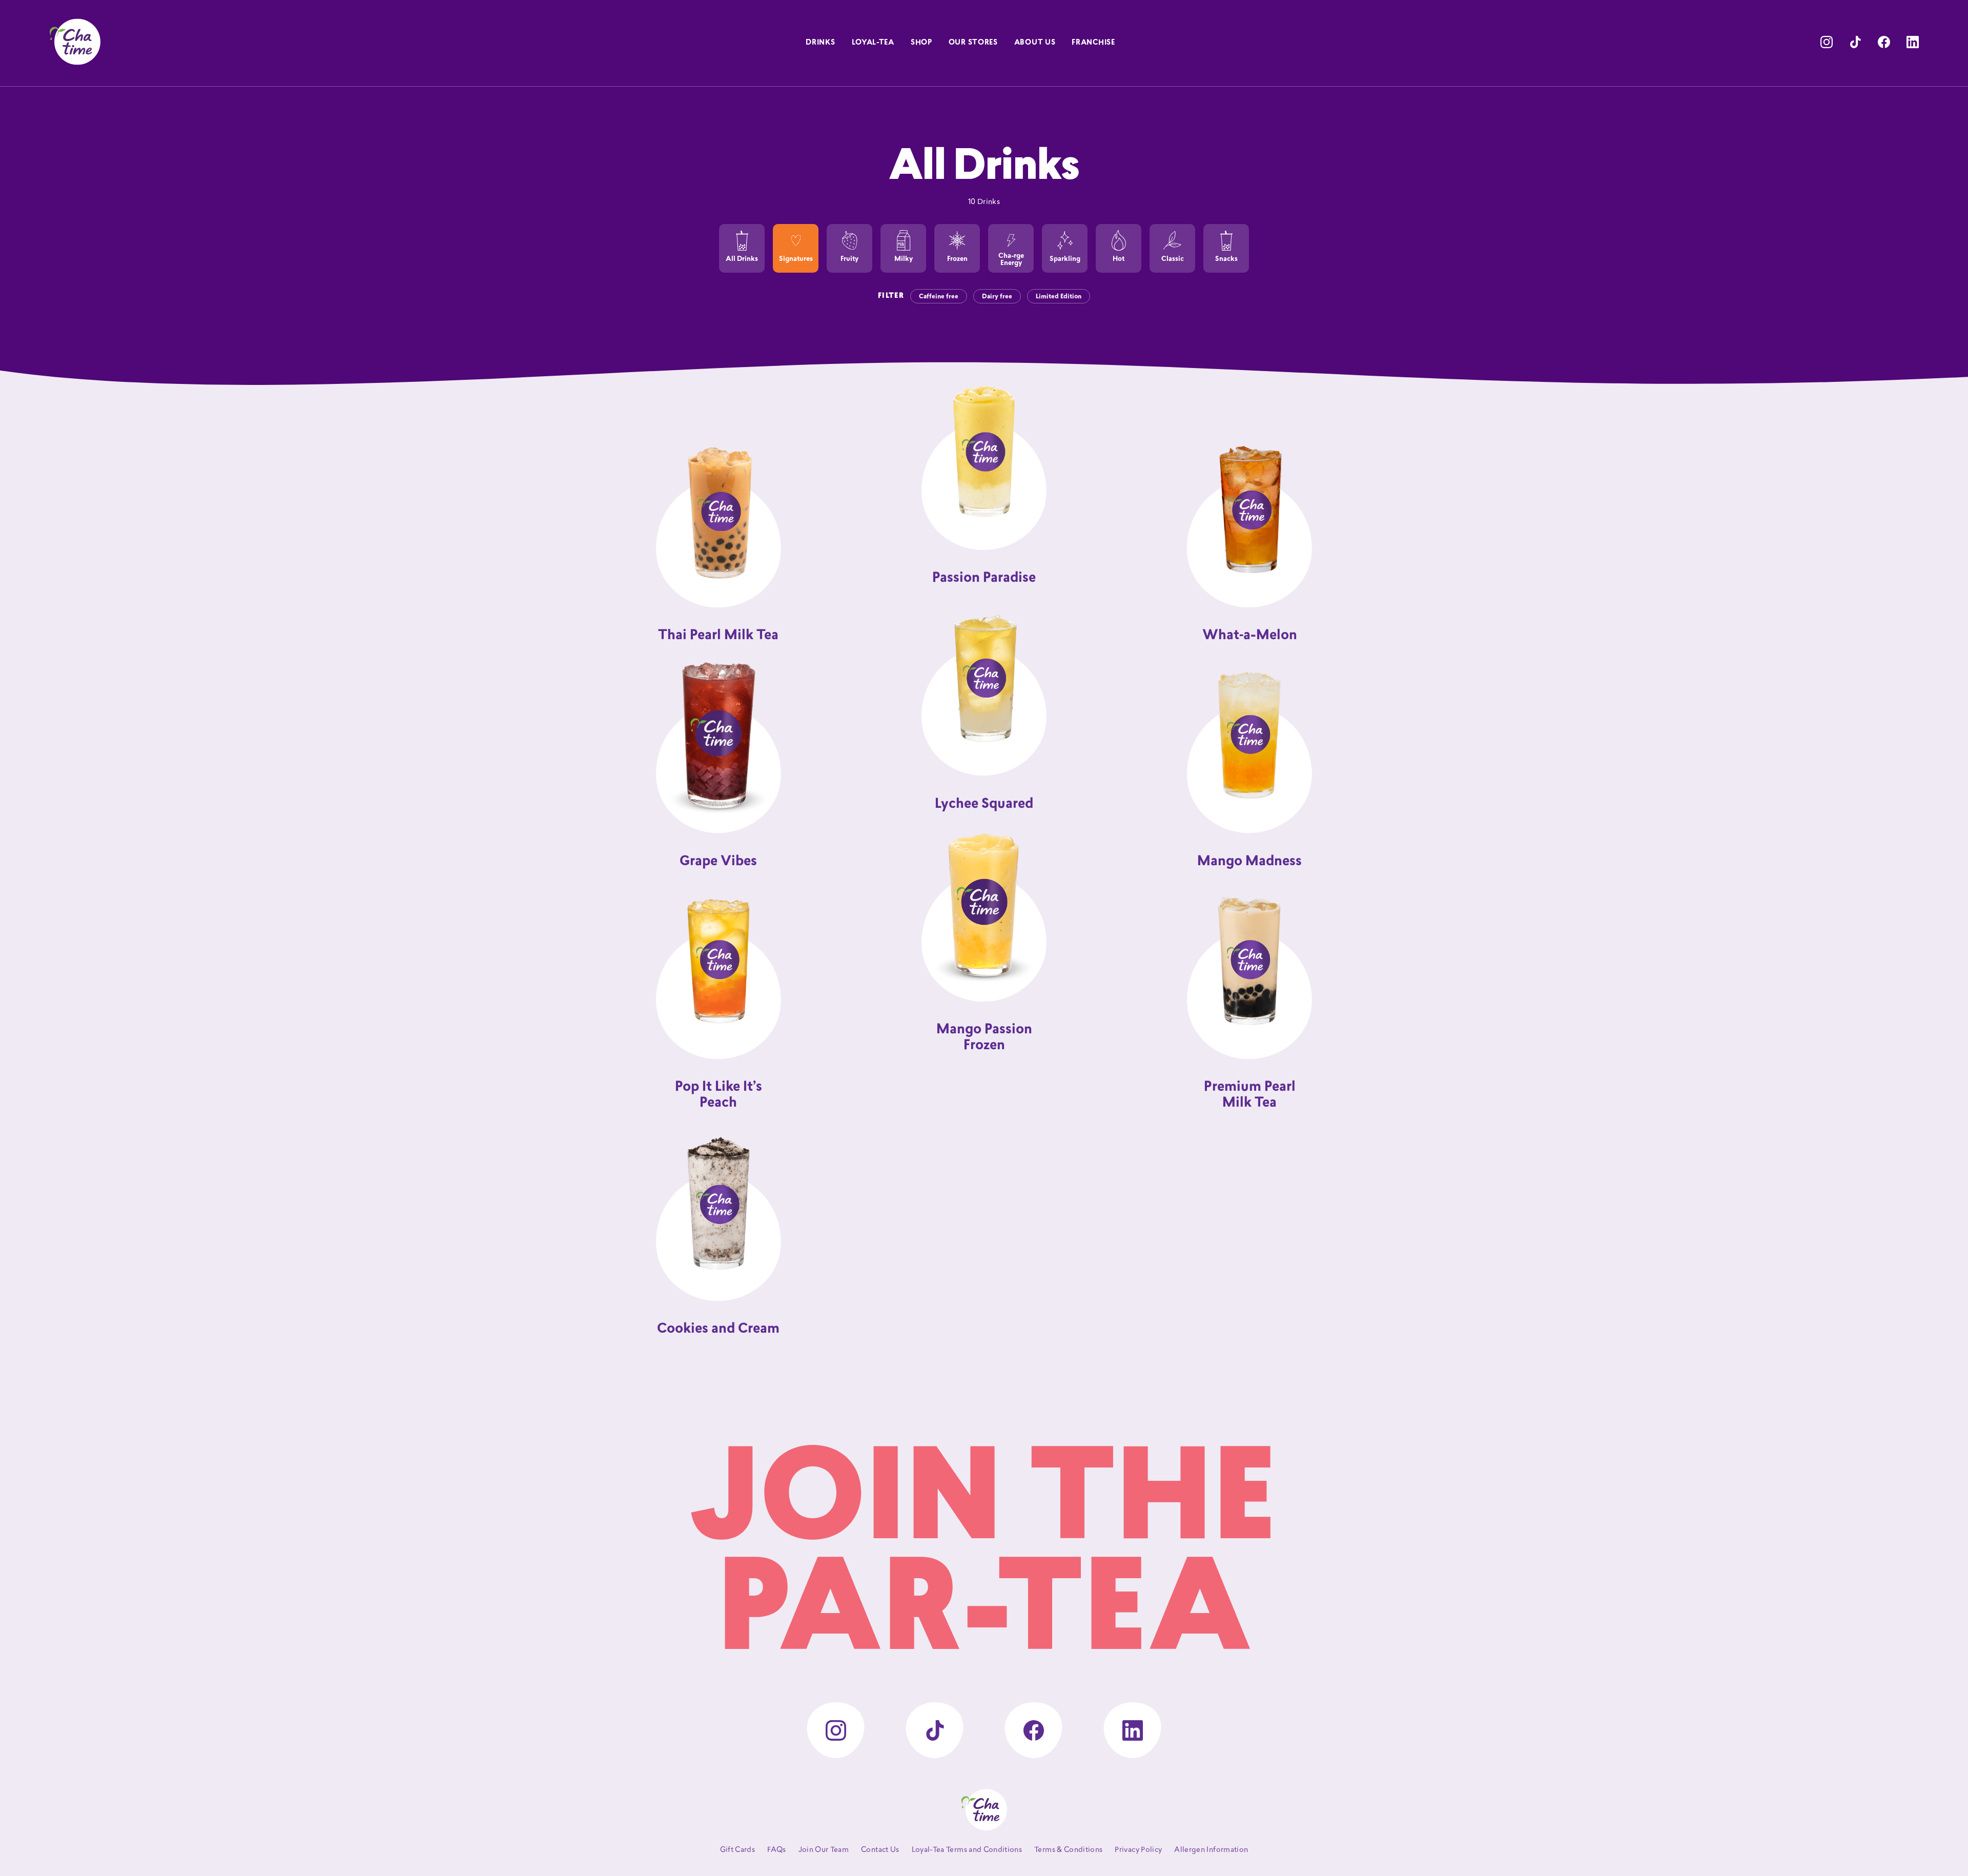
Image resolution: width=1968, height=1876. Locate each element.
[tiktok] (1855, 42)
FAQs (776, 1850)
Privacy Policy (1138, 1850)
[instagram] (1827, 42)
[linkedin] (1913, 42)
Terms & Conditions (1068, 1850)
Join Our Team (824, 1850)
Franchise (1093, 43)
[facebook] (1884, 42)
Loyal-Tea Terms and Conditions (967, 1850)
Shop (921, 43)
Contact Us (880, 1850)
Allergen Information (1211, 1850)
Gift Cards (738, 1850)
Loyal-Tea (873, 43)
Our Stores (973, 43)
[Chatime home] (75, 42)
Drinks (820, 43)
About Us (1035, 43)
